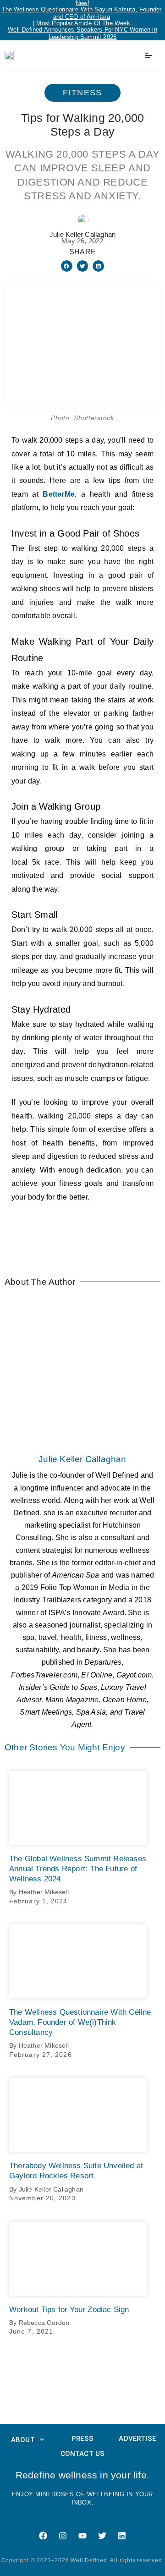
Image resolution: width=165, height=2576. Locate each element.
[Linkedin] (122, 2536)
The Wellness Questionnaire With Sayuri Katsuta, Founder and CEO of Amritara (82, 13)
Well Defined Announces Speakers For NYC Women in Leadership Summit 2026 (82, 33)
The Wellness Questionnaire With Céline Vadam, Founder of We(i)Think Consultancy (80, 2022)
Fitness (82, 93)
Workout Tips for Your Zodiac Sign (69, 2310)
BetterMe (59, 494)
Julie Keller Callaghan (82, 1459)
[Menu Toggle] (148, 55)
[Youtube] (82, 2536)
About (23, 2440)
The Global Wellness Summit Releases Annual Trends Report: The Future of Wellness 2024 (78, 1869)
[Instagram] (63, 2536)
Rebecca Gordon (44, 2323)
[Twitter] (102, 2536)
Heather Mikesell (44, 1892)
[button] (67, 266)
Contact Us (83, 2454)
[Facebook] (43, 2536)
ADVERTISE (137, 2439)
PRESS (82, 2439)
